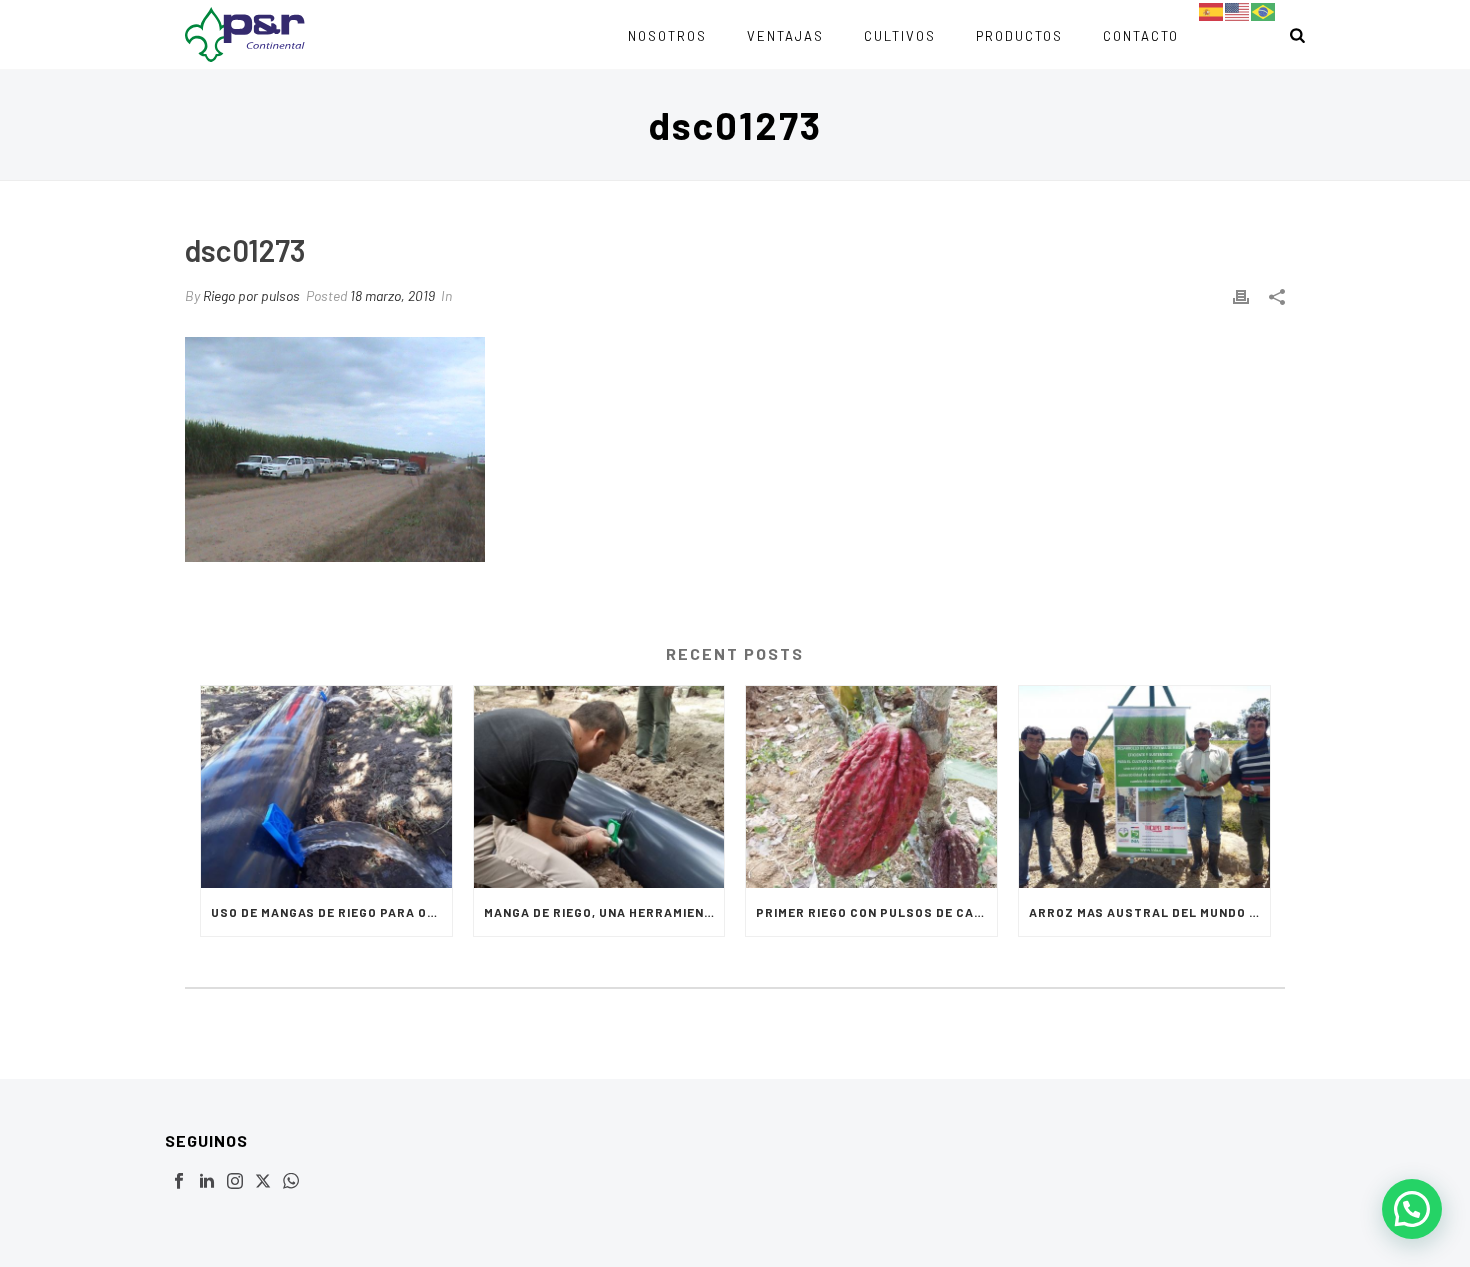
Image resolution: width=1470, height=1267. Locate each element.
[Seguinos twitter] (263, 1182)
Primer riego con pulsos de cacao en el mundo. (876, 912)
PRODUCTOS (1019, 36)
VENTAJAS (785, 36)
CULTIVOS (900, 36)
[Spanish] (1212, 10)
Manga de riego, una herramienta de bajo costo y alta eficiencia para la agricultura (604, 912)
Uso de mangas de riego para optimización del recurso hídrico (331, 912)
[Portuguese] (1264, 10)
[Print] (1241, 295)
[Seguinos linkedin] (207, 1182)
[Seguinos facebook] (179, 1182)
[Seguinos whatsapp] (291, 1182)
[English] (1238, 10)
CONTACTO (1141, 36)
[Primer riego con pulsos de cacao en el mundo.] (871, 786)
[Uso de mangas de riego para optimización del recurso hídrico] (326, 786)
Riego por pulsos (251, 295)
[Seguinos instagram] (235, 1182)
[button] (1412, 1209)
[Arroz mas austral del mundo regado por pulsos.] (1144, 786)
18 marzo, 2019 (392, 295)
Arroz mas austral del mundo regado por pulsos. (1149, 912)
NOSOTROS (667, 36)
